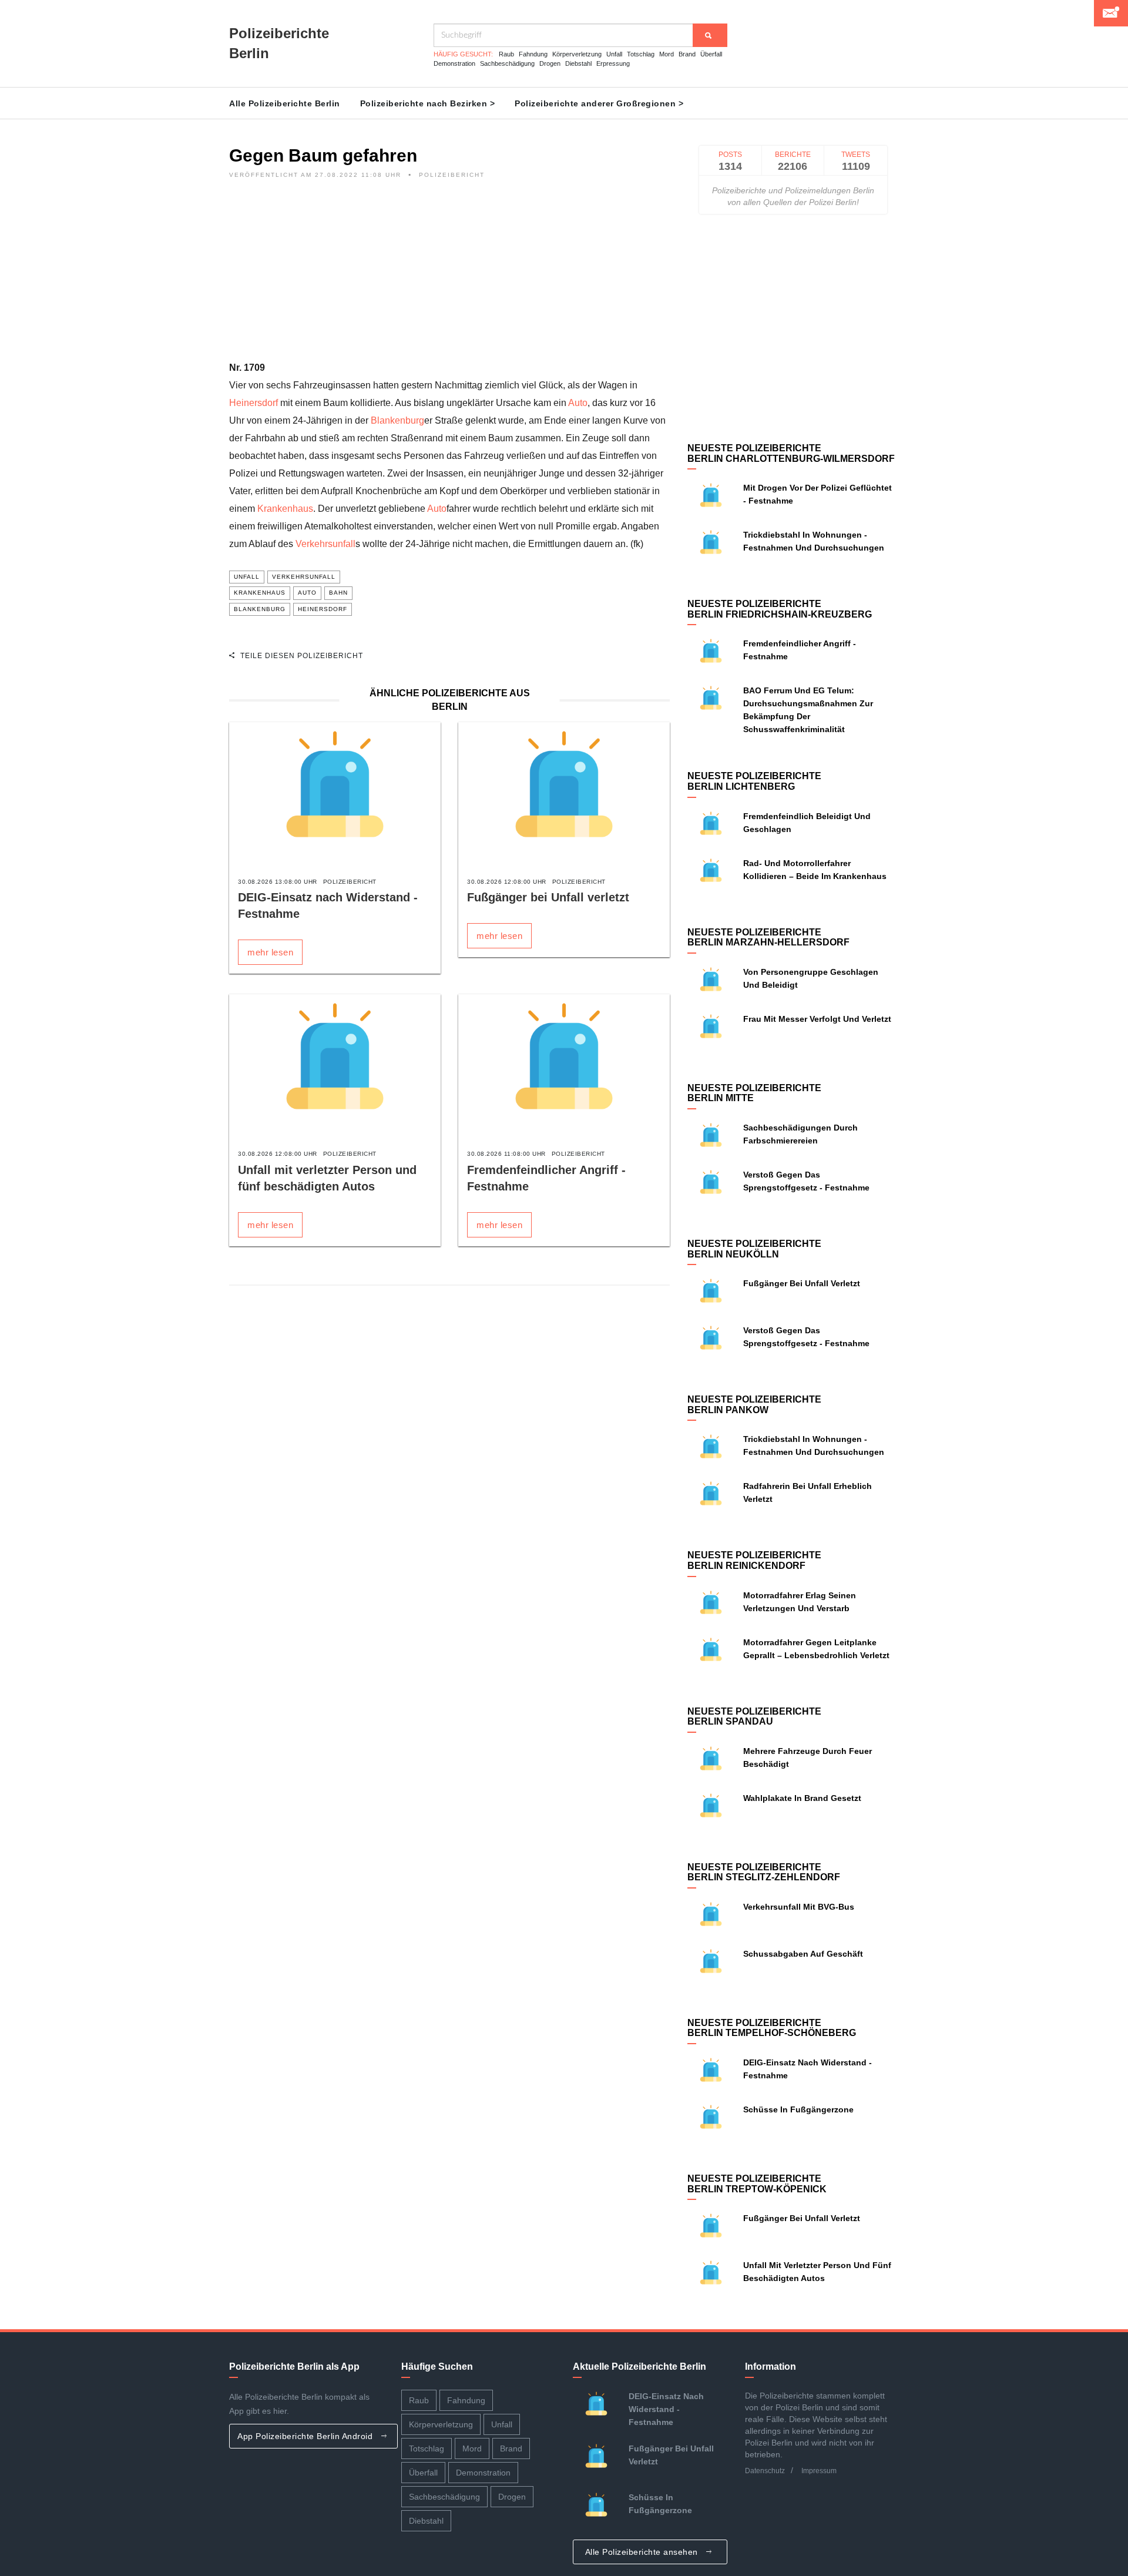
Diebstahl (578, 63)
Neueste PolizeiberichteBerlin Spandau (754, 1717)
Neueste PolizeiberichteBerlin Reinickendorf (754, 1560)
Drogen (550, 63)
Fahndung (533, 54)
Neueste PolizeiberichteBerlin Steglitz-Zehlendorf (764, 1872)
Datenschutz (765, 2471)
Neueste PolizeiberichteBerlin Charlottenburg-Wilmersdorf (791, 453)
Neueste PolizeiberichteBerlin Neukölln (754, 1249)
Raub (506, 54)
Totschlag (641, 54)
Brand (687, 54)
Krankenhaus (285, 509)
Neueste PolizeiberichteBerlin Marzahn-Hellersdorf (768, 938)
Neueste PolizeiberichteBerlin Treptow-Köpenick (757, 2184)
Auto (578, 403)
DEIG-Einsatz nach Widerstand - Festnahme (666, 2409)
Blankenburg (397, 420)
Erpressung (613, 63)
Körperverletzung (577, 54)
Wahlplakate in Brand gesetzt (802, 1798)
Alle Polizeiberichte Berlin (285, 103)
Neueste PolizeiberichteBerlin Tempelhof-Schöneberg (772, 2028)
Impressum (819, 2471)
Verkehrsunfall (325, 544)
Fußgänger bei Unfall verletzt (548, 897)
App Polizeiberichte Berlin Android (306, 2436)
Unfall (614, 54)
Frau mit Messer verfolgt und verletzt (817, 1019)
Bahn (338, 593)
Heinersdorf (254, 403)
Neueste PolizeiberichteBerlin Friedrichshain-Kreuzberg (780, 609)
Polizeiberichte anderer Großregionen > (599, 103)
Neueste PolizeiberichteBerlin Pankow (754, 1405)
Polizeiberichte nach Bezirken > (428, 103)
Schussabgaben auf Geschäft (803, 1954)
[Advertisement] (449, 277)
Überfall (711, 54)
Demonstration (454, 63)
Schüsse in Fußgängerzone (798, 2109)
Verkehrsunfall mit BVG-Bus (799, 1907)
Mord (667, 54)
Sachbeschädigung (507, 63)
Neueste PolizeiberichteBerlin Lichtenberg (754, 781)
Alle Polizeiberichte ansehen (643, 2552)
